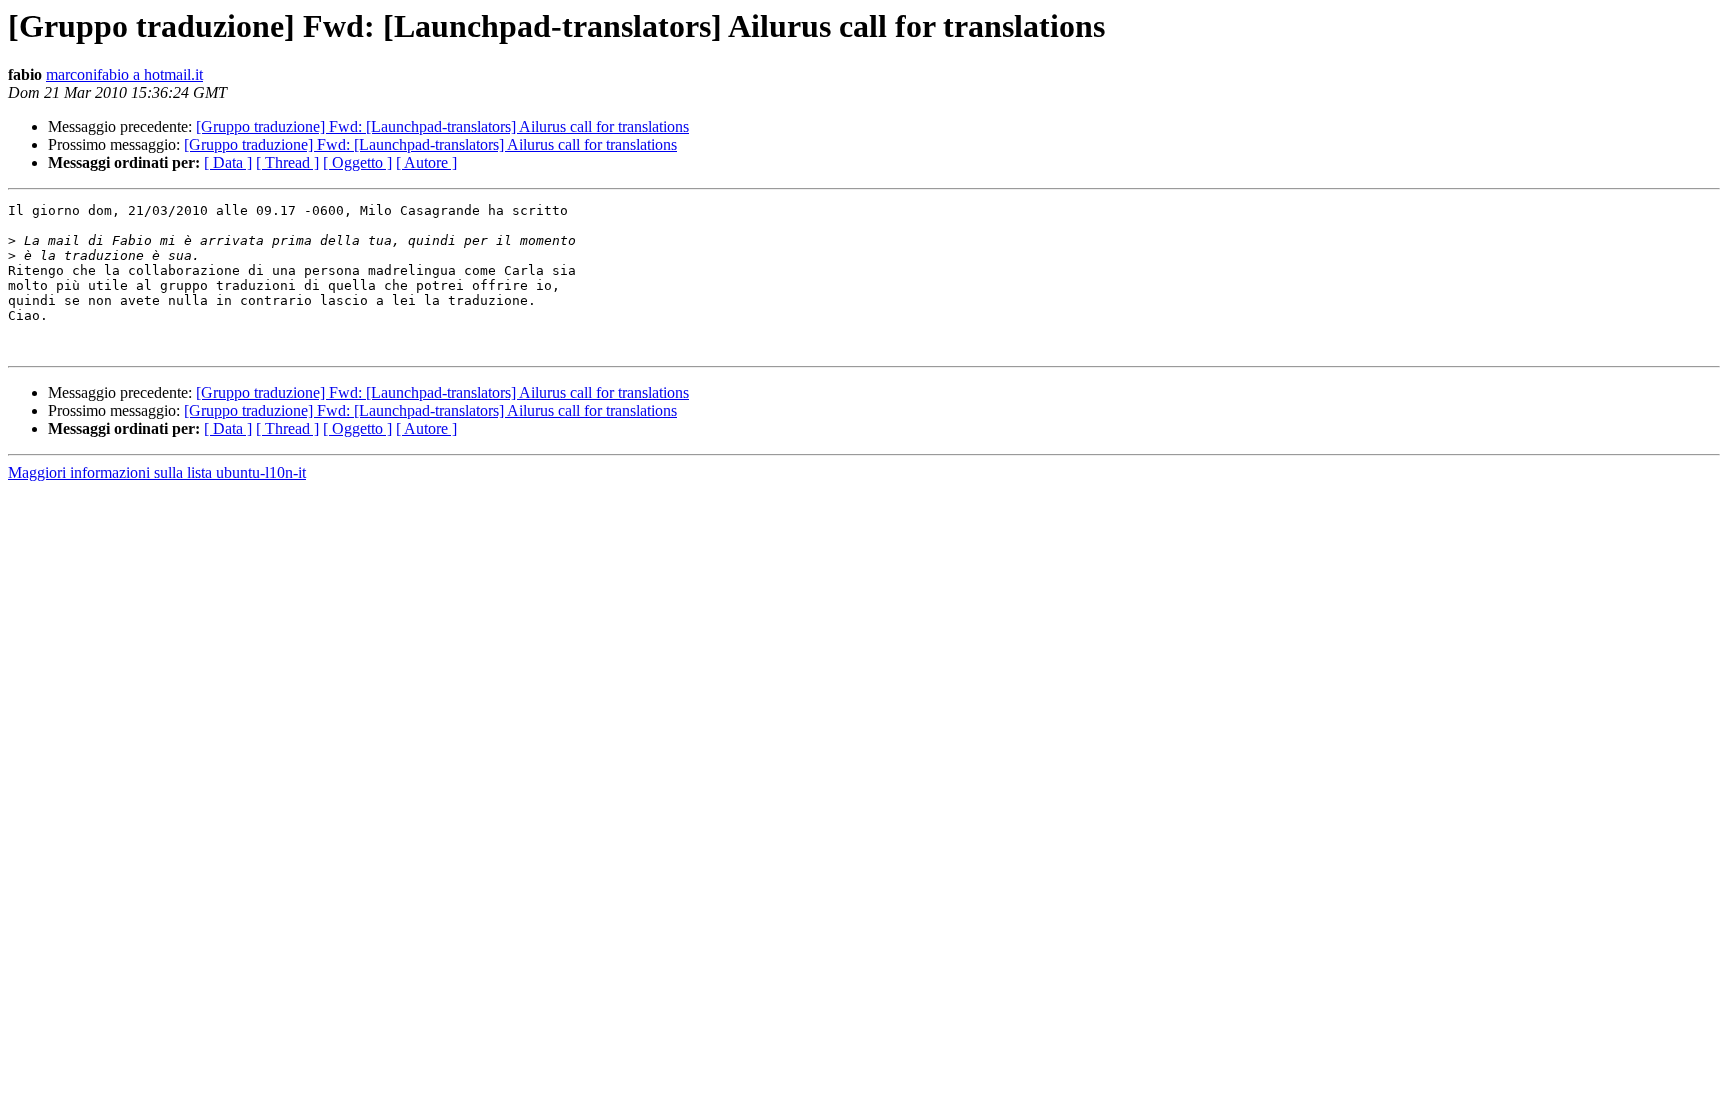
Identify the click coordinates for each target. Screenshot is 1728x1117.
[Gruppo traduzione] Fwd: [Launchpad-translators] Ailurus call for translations (442, 126)
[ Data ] (228, 162)
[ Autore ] (426, 162)
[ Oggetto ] (357, 162)
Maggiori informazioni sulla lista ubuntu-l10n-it (157, 472)
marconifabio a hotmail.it (124, 74)
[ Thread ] (287, 162)
